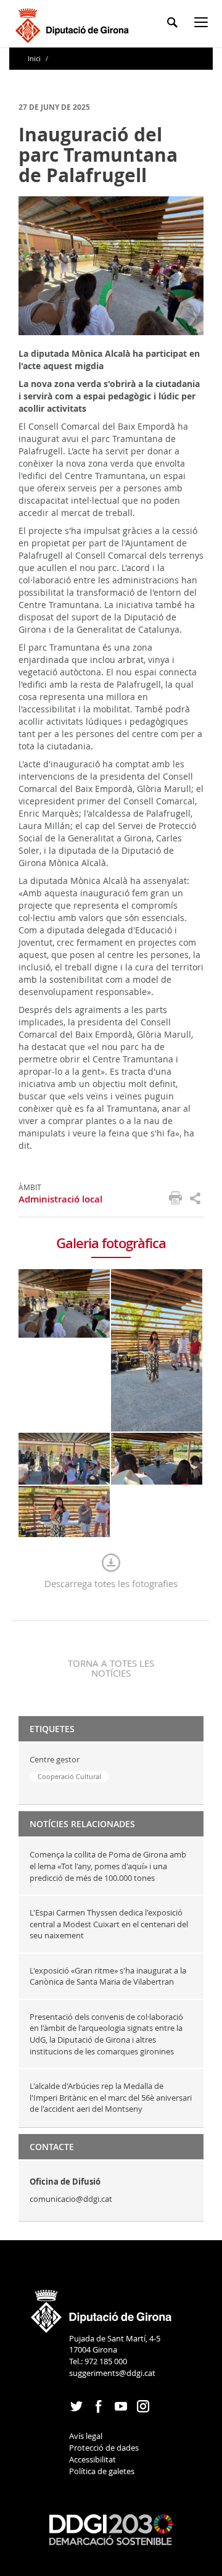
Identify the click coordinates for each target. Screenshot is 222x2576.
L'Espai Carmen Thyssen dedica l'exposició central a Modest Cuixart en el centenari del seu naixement (109, 1924)
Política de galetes (102, 2471)
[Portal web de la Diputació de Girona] (102, 2307)
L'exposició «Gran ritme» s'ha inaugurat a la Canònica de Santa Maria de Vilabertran (108, 1976)
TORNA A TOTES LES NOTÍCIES (111, 1668)
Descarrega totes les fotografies (111, 1583)
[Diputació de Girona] (74, 24)
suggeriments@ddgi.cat (112, 2373)
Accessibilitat (92, 2459)
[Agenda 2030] (111, 2529)
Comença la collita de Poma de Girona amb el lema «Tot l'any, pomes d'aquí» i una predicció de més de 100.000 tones (108, 1866)
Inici (35, 58)
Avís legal (86, 2436)
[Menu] (203, 24)
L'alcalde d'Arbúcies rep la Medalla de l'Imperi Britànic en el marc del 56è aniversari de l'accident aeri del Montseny (111, 2097)
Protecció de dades (104, 2448)
